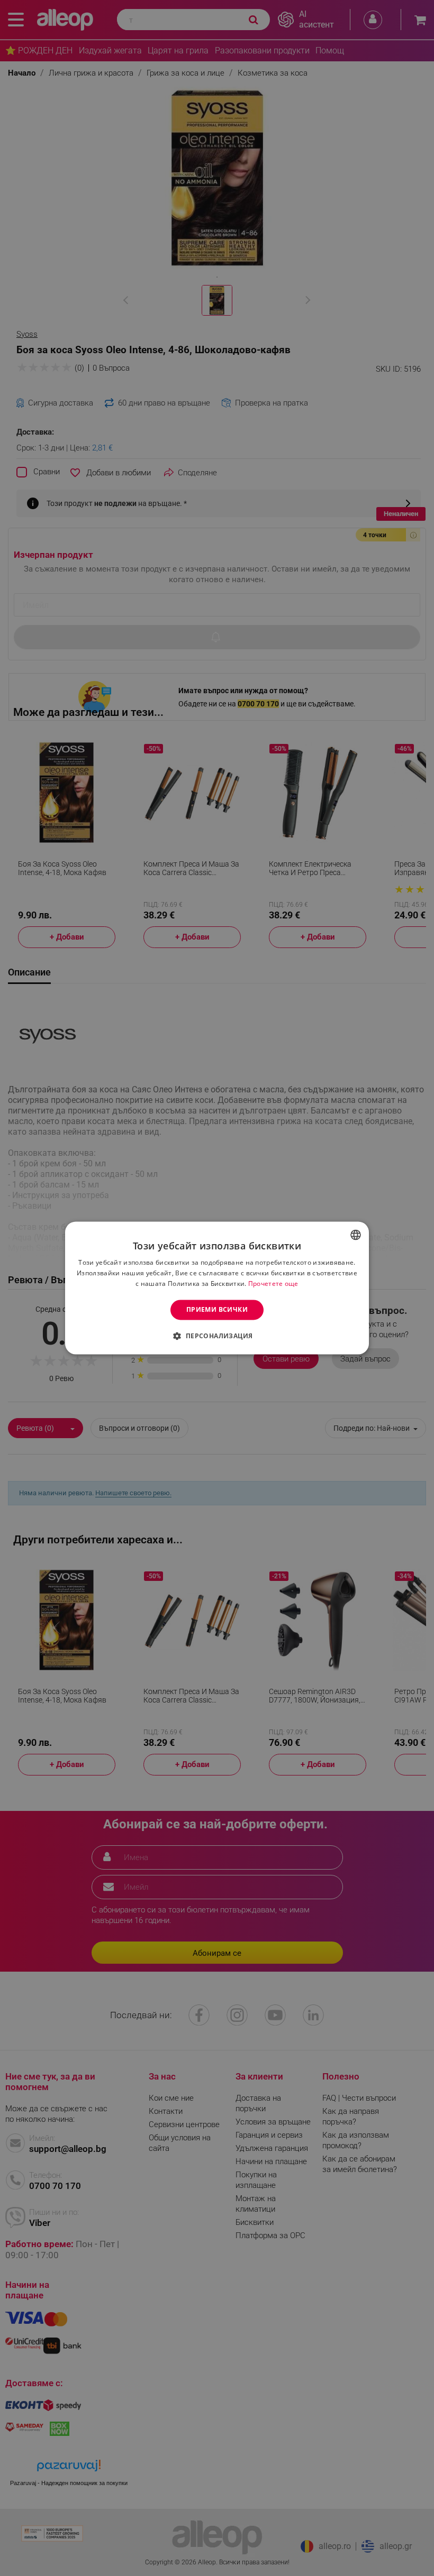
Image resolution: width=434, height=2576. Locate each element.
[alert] (217, 1288)
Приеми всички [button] (217, 1309)
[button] (217, 1336)
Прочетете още (273, 1284)
